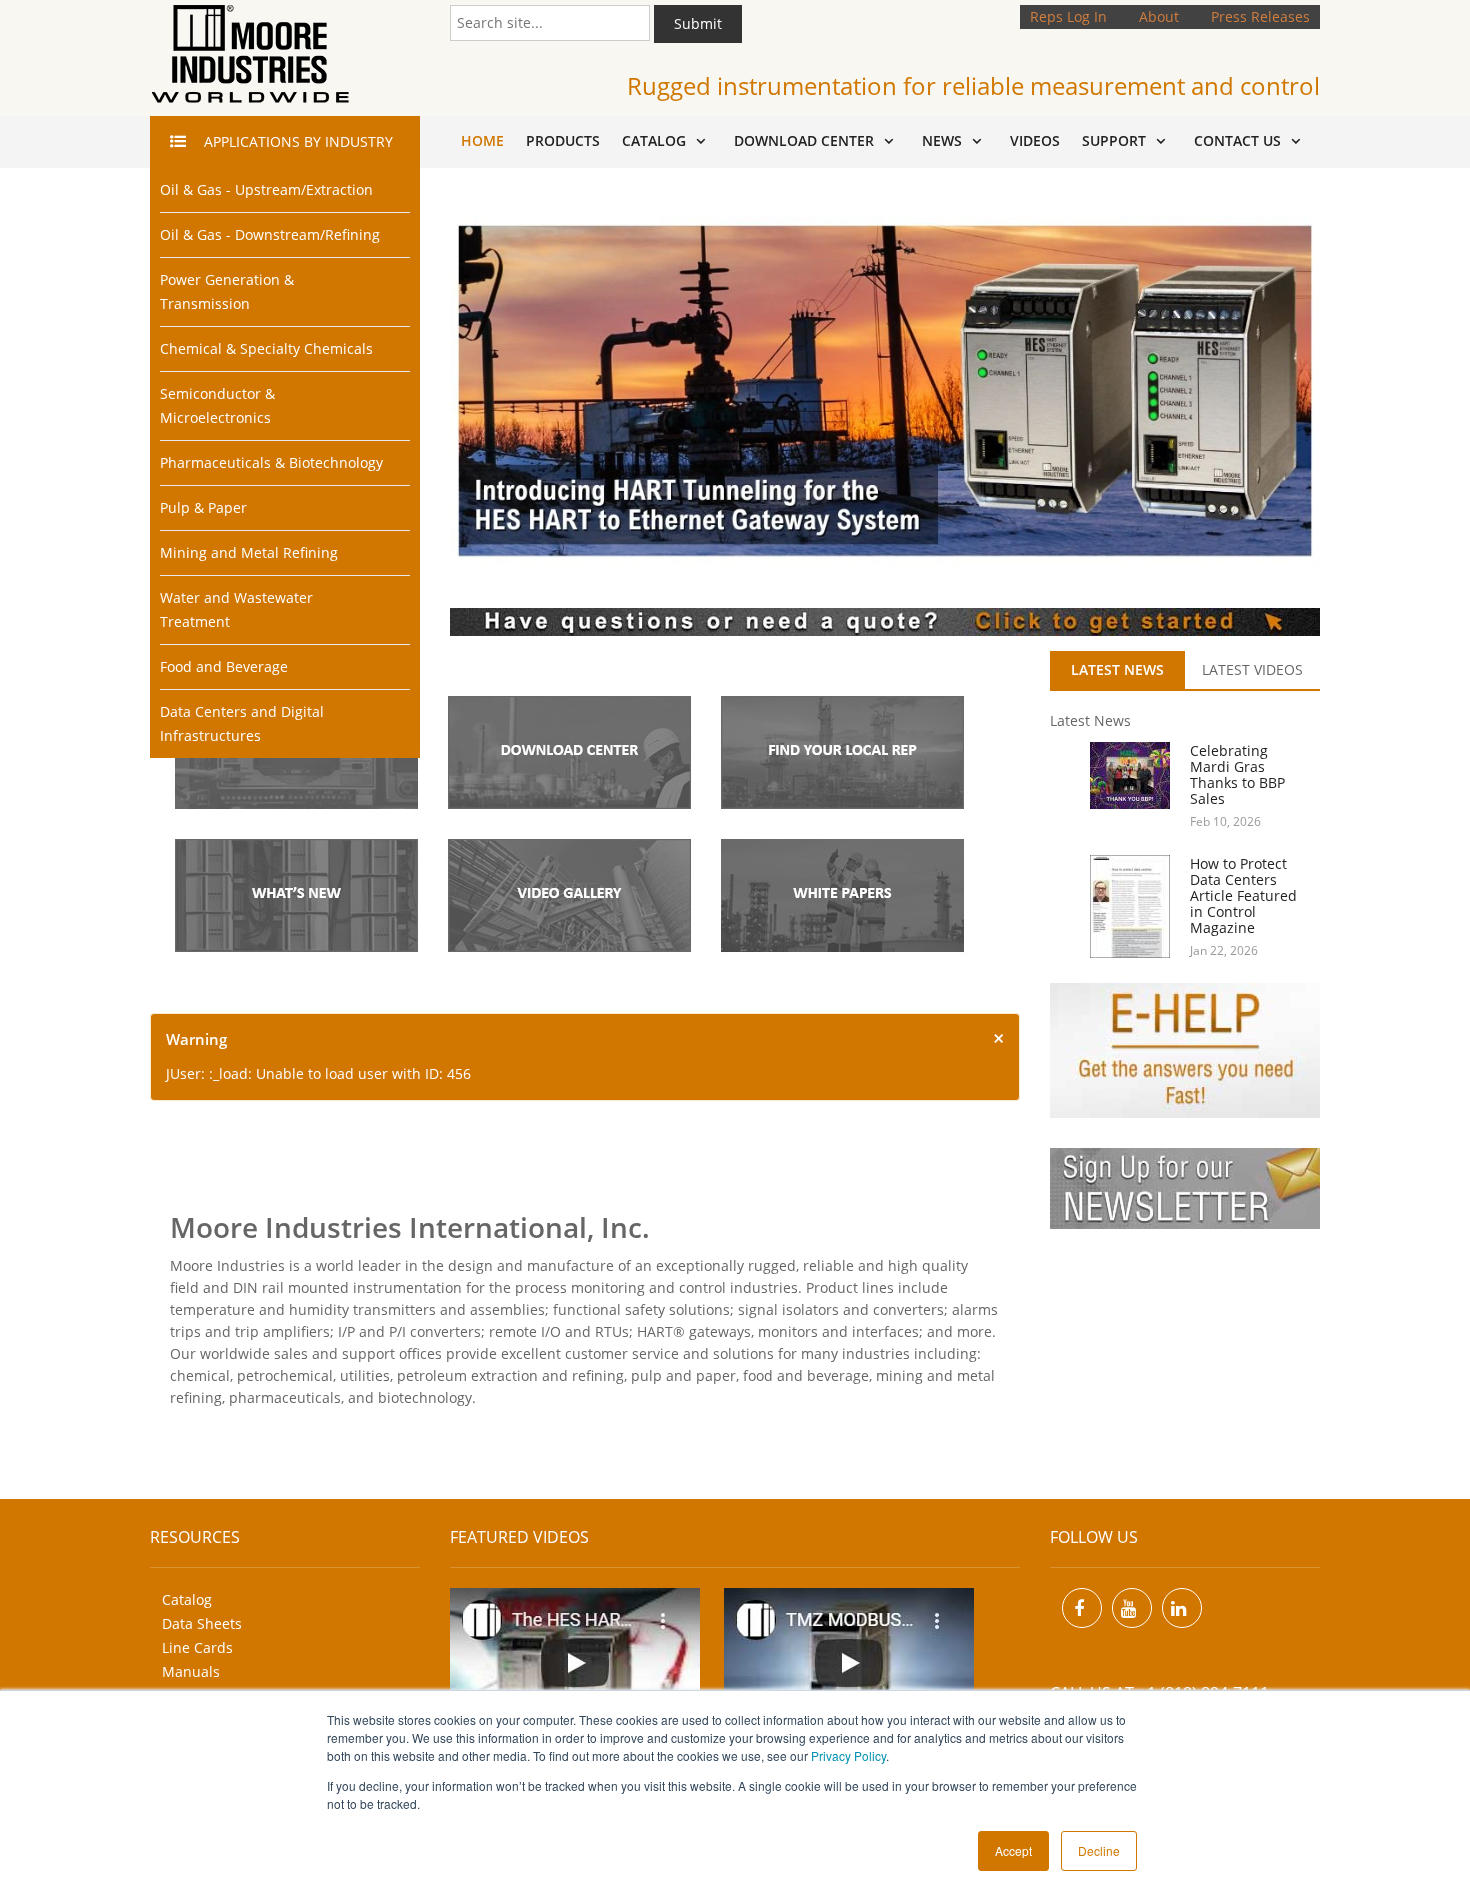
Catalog (187, 1599)
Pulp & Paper (203, 507)
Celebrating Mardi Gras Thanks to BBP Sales (1237, 774)
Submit (698, 23)
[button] (885, 390)
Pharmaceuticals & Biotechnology (271, 462)
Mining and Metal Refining (249, 552)
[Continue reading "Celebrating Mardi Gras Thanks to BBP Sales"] (1120, 775)
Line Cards (197, 1647)
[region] (885, 390)
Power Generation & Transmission (227, 291)
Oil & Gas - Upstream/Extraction (266, 189)
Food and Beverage (224, 666)
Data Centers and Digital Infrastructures (242, 723)
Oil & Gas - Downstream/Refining (270, 234)
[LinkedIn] (1182, 1608)
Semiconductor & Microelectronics (217, 405)
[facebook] (1082, 1608)
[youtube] (1132, 1608)
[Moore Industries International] (250, 54)
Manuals (191, 1671)
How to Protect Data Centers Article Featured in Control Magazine (1243, 895)
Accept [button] (1013, 1850)
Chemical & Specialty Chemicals (266, 348)
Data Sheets (202, 1623)
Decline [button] (1099, 1850)
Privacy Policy (848, 1755)
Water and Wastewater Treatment (236, 609)
